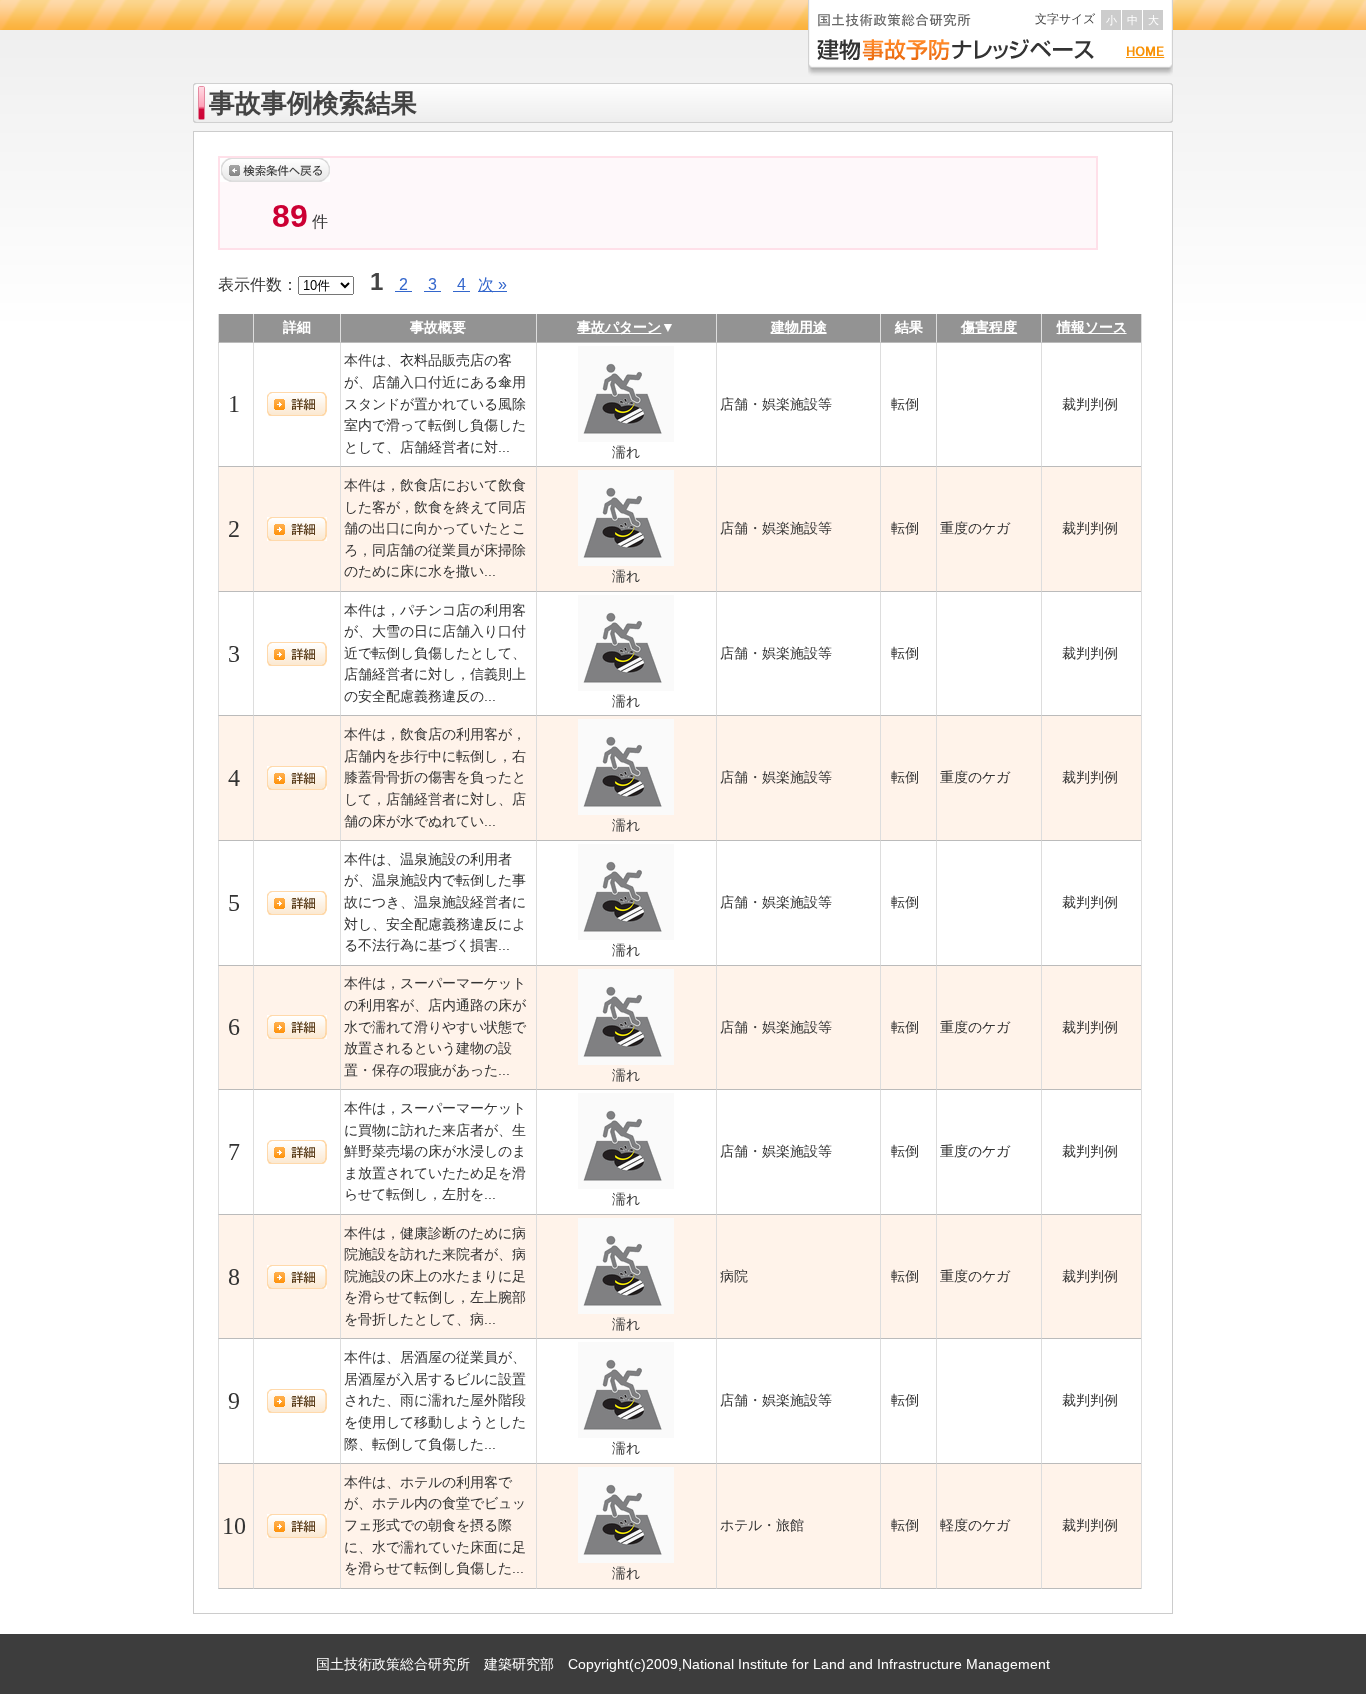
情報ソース (1092, 327)
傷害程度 (989, 327)
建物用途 (799, 327)
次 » (492, 284)
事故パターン (619, 327)
